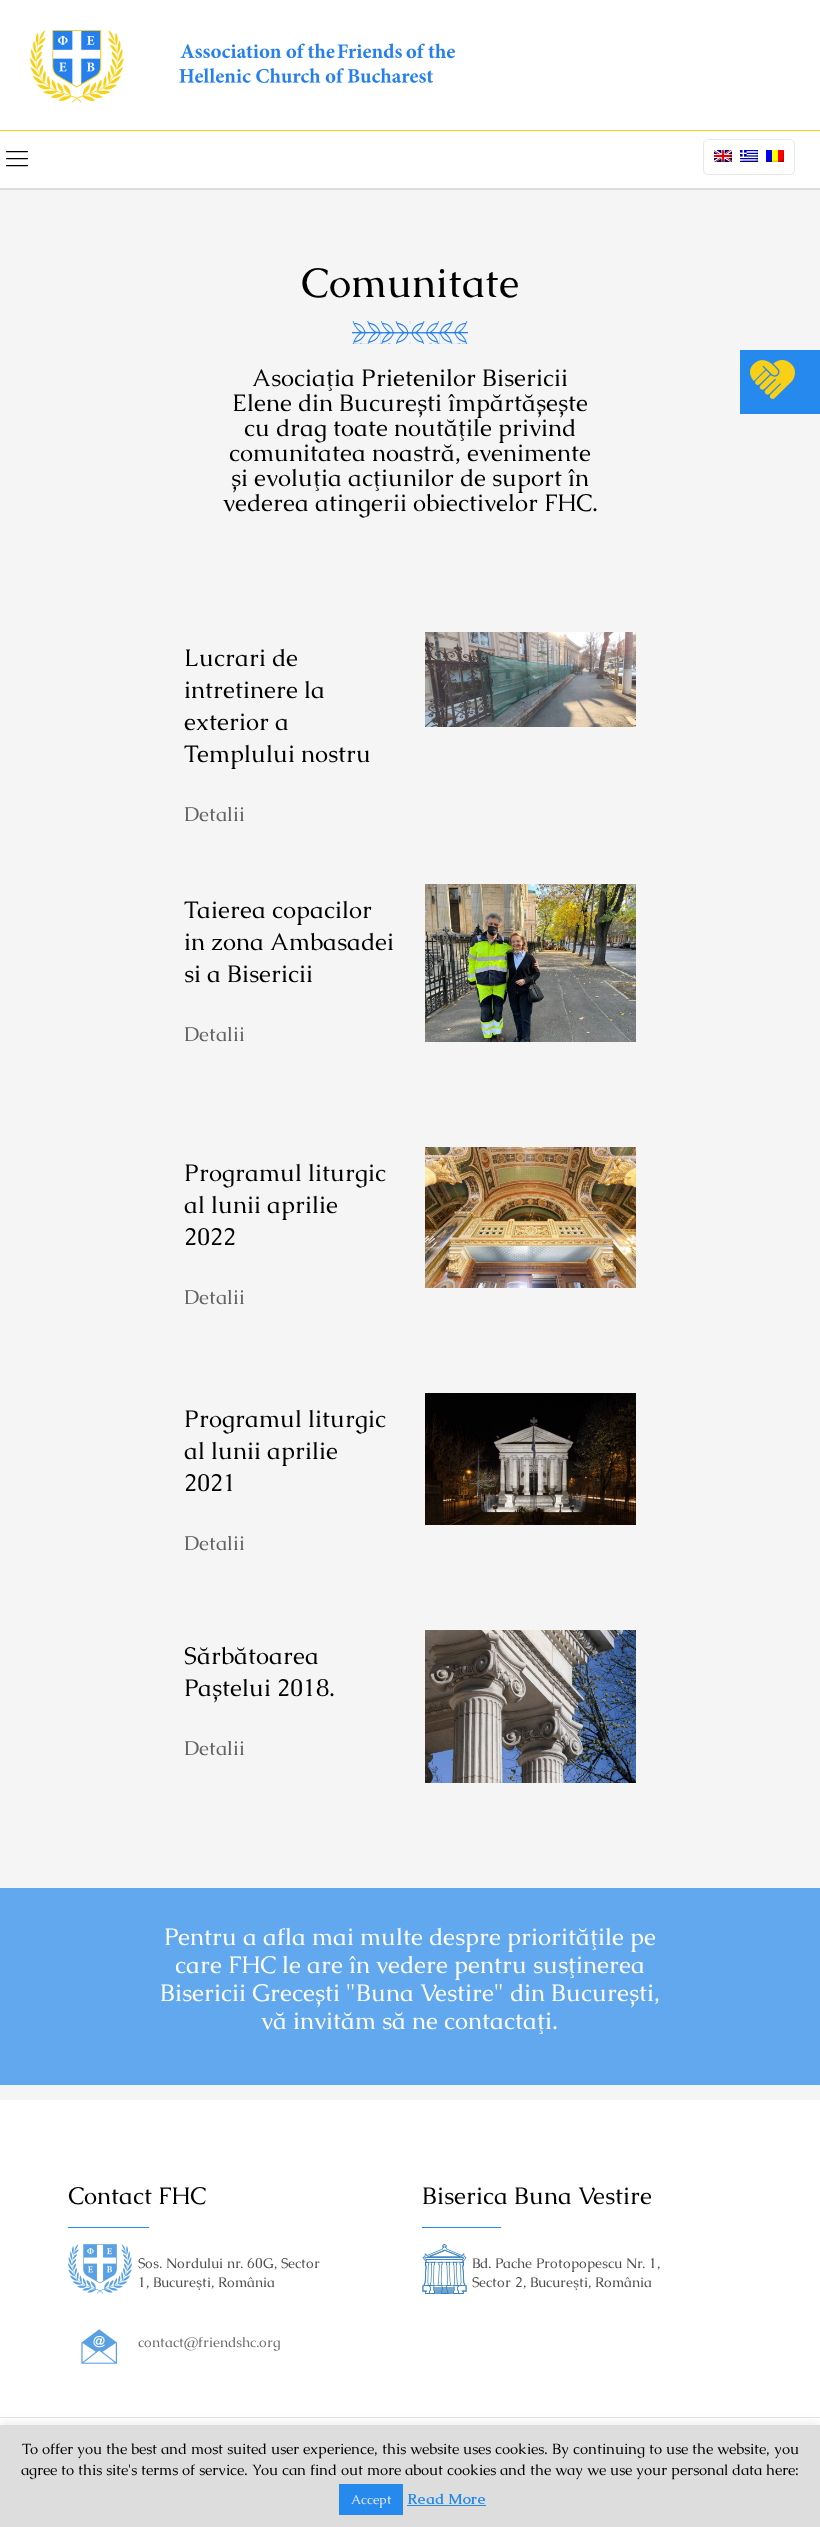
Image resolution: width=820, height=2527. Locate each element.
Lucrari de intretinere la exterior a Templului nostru (277, 705)
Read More (446, 2498)
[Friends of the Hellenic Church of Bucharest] (242, 65)
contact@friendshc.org (209, 2342)
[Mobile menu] (17, 159)
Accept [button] (371, 2499)
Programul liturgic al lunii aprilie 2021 (285, 1450)
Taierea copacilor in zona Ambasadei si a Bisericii (289, 941)
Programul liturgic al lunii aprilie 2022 (285, 1204)
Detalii (214, 814)
